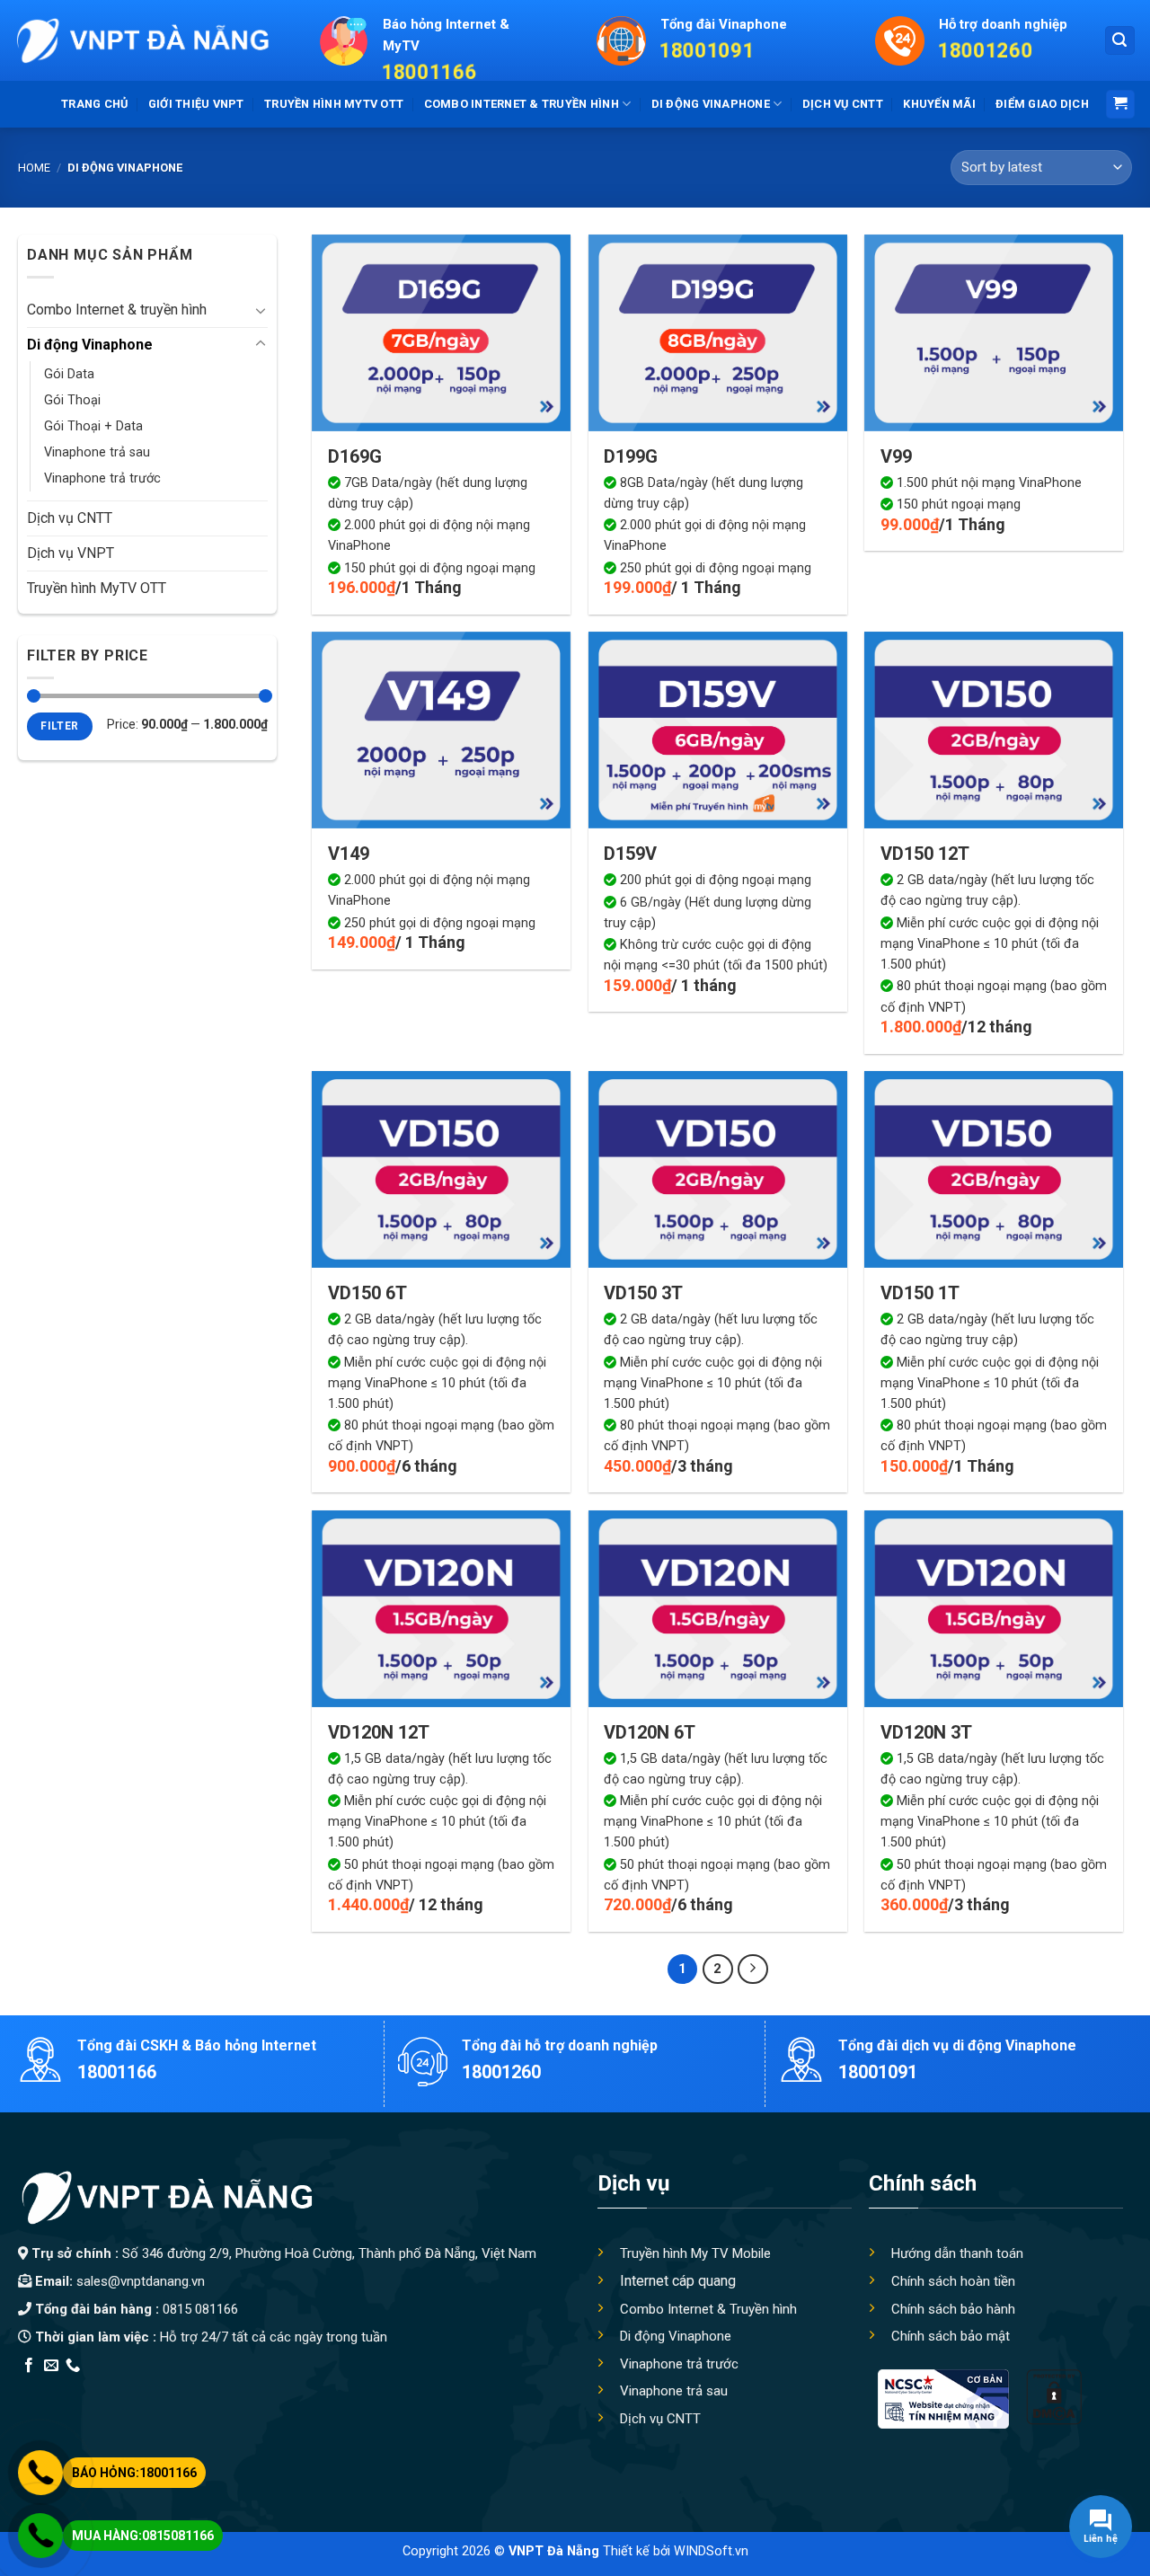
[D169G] (441, 333)
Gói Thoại (72, 400)
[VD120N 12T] (441, 1609)
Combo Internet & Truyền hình (708, 2309)
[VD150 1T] (994, 1169)
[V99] (994, 333)
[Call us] (73, 2366)
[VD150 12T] (994, 730)
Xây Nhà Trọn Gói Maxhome (358, 2389)
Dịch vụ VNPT (71, 553)
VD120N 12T (379, 1732)
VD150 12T (925, 854)
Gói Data (69, 374)
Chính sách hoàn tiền (953, 2281)
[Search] (1120, 41)
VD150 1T (920, 1293)
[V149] (441, 730)
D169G (355, 456)
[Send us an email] (51, 2366)
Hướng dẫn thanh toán (957, 2253)
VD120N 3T (926, 1732)
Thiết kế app (133, 2389)
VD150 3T (643, 1293)
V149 (349, 854)
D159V (630, 854)
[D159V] (718, 730)
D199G (631, 456)
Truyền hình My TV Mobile (695, 2253)
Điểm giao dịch (1042, 104)
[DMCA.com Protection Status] (1054, 2396)
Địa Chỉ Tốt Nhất (221, 2389)
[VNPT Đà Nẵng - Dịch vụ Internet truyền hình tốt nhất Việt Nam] (142, 40)
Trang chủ (94, 104)
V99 (896, 456)
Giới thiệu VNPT (196, 104)
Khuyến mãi (939, 104)
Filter (59, 726)
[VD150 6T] (441, 1169)
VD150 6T (367, 1293)
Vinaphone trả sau (97, 452)
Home (34, 168)
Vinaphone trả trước (102, 478)
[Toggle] (261, 310)
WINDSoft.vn (711, 2551)
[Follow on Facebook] (29, 2366)
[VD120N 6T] (718, 1609)
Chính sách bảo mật (951, 2336)
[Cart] (1121, 105)
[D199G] (718, 333)
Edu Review (55, 2389)
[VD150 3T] (718, 1169)
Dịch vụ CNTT (843, 104)
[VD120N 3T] (994, 1609)
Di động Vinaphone (711, 104)
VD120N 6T (650, 1732)
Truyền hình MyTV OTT (334, 104)
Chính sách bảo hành (953, 2309)
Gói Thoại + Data (93, 426)
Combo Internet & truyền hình (522, 104)
